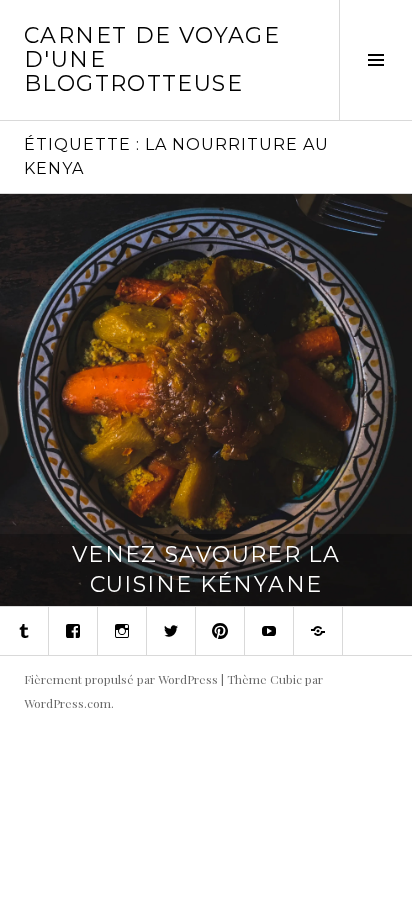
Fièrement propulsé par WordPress (121, 679)
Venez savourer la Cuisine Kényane (206, 569)
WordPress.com (67, 703)
